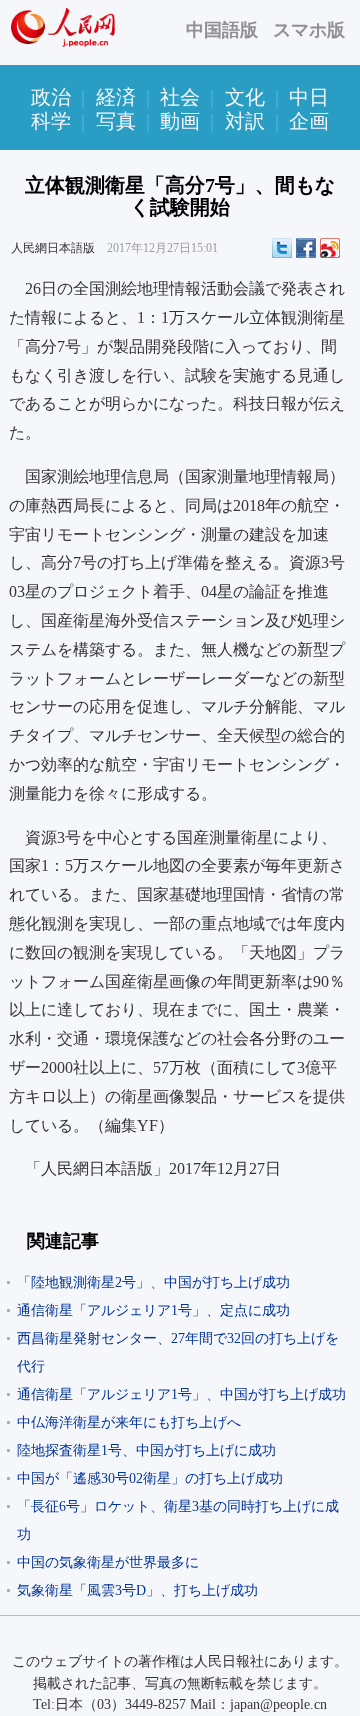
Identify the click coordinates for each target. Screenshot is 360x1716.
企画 (309, 121)
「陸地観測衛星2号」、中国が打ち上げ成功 (153, 1282)
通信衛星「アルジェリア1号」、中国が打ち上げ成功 (181, 1394)
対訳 (245, 121)
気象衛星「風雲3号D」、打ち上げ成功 (137, 1590)
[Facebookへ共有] (306, 248)
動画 (180, 121)
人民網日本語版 (53, 248)
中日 (309, 97)
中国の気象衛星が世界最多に (108, 1562)
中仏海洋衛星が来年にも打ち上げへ (129, 1422)
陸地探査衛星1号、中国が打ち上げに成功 (146, 1450)
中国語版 (222, 30)
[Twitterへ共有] (282, 248)
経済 (116, 97)
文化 (245, 97)
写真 (116, 121)
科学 (51, 121)
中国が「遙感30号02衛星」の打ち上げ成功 (150, 1478)
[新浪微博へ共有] (330, 248)
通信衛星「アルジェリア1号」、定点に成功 (153, 1310)
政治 (51, 97)
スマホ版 (309, 30)
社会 (180, 97)
